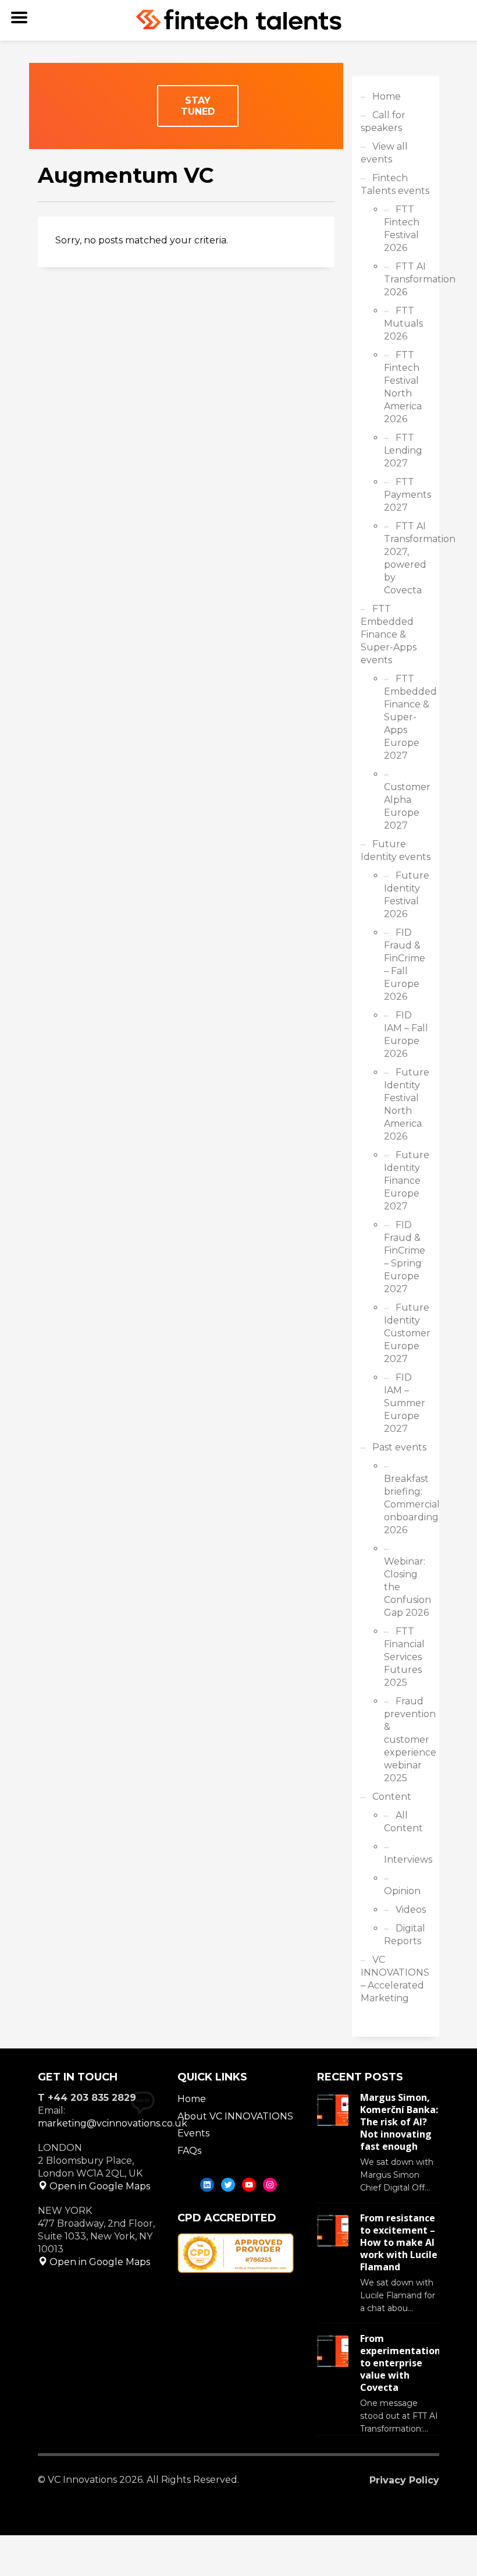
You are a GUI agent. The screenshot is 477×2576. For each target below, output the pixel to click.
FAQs (189, 2151)
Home (387, 96)
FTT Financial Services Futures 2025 (404, 1657)
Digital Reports (405, 1935)
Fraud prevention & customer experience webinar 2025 (407, 1740)
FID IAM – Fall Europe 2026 (406, 1034)
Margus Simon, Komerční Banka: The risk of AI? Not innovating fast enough (399, 2122)
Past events (399, 1447)
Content (392, 1797)
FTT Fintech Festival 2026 (402, 229)
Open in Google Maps (99, 2186)
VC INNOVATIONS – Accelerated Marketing (395, 1979)
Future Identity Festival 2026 (407, 895)
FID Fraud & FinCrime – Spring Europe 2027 (405, 1257)
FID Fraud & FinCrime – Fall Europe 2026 (405, 965)
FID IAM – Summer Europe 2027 (405, 1403)
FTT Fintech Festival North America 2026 (403, 387)
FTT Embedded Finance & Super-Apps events (389, 634)
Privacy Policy (404, 2480)
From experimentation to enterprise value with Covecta (400, 2363)
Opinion (402, 1891)
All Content (403, 1822)
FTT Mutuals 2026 (403, 323)
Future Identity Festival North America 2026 (407, 1104)
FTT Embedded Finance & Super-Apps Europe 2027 (407, 717)
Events (193, 2133)
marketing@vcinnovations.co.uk (113, 2123)
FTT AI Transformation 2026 (407, 279)
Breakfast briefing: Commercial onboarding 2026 (407, 1504)
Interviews (407, 1860)
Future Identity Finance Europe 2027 (407, 1181)
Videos (411, 1910)
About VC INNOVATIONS (235, 2116)
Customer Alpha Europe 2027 (407, 806)
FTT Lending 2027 (403, 450)
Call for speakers (383, 121)
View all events (384, 153)
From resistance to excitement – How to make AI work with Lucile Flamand (399, 2242)
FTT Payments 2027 (407, 495)
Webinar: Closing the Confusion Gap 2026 (407, 1587)
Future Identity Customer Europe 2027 (407, 1333)
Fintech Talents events (395, 184)
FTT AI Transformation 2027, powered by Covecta (407, 558)
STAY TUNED (198, 106)
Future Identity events (396, 850)
